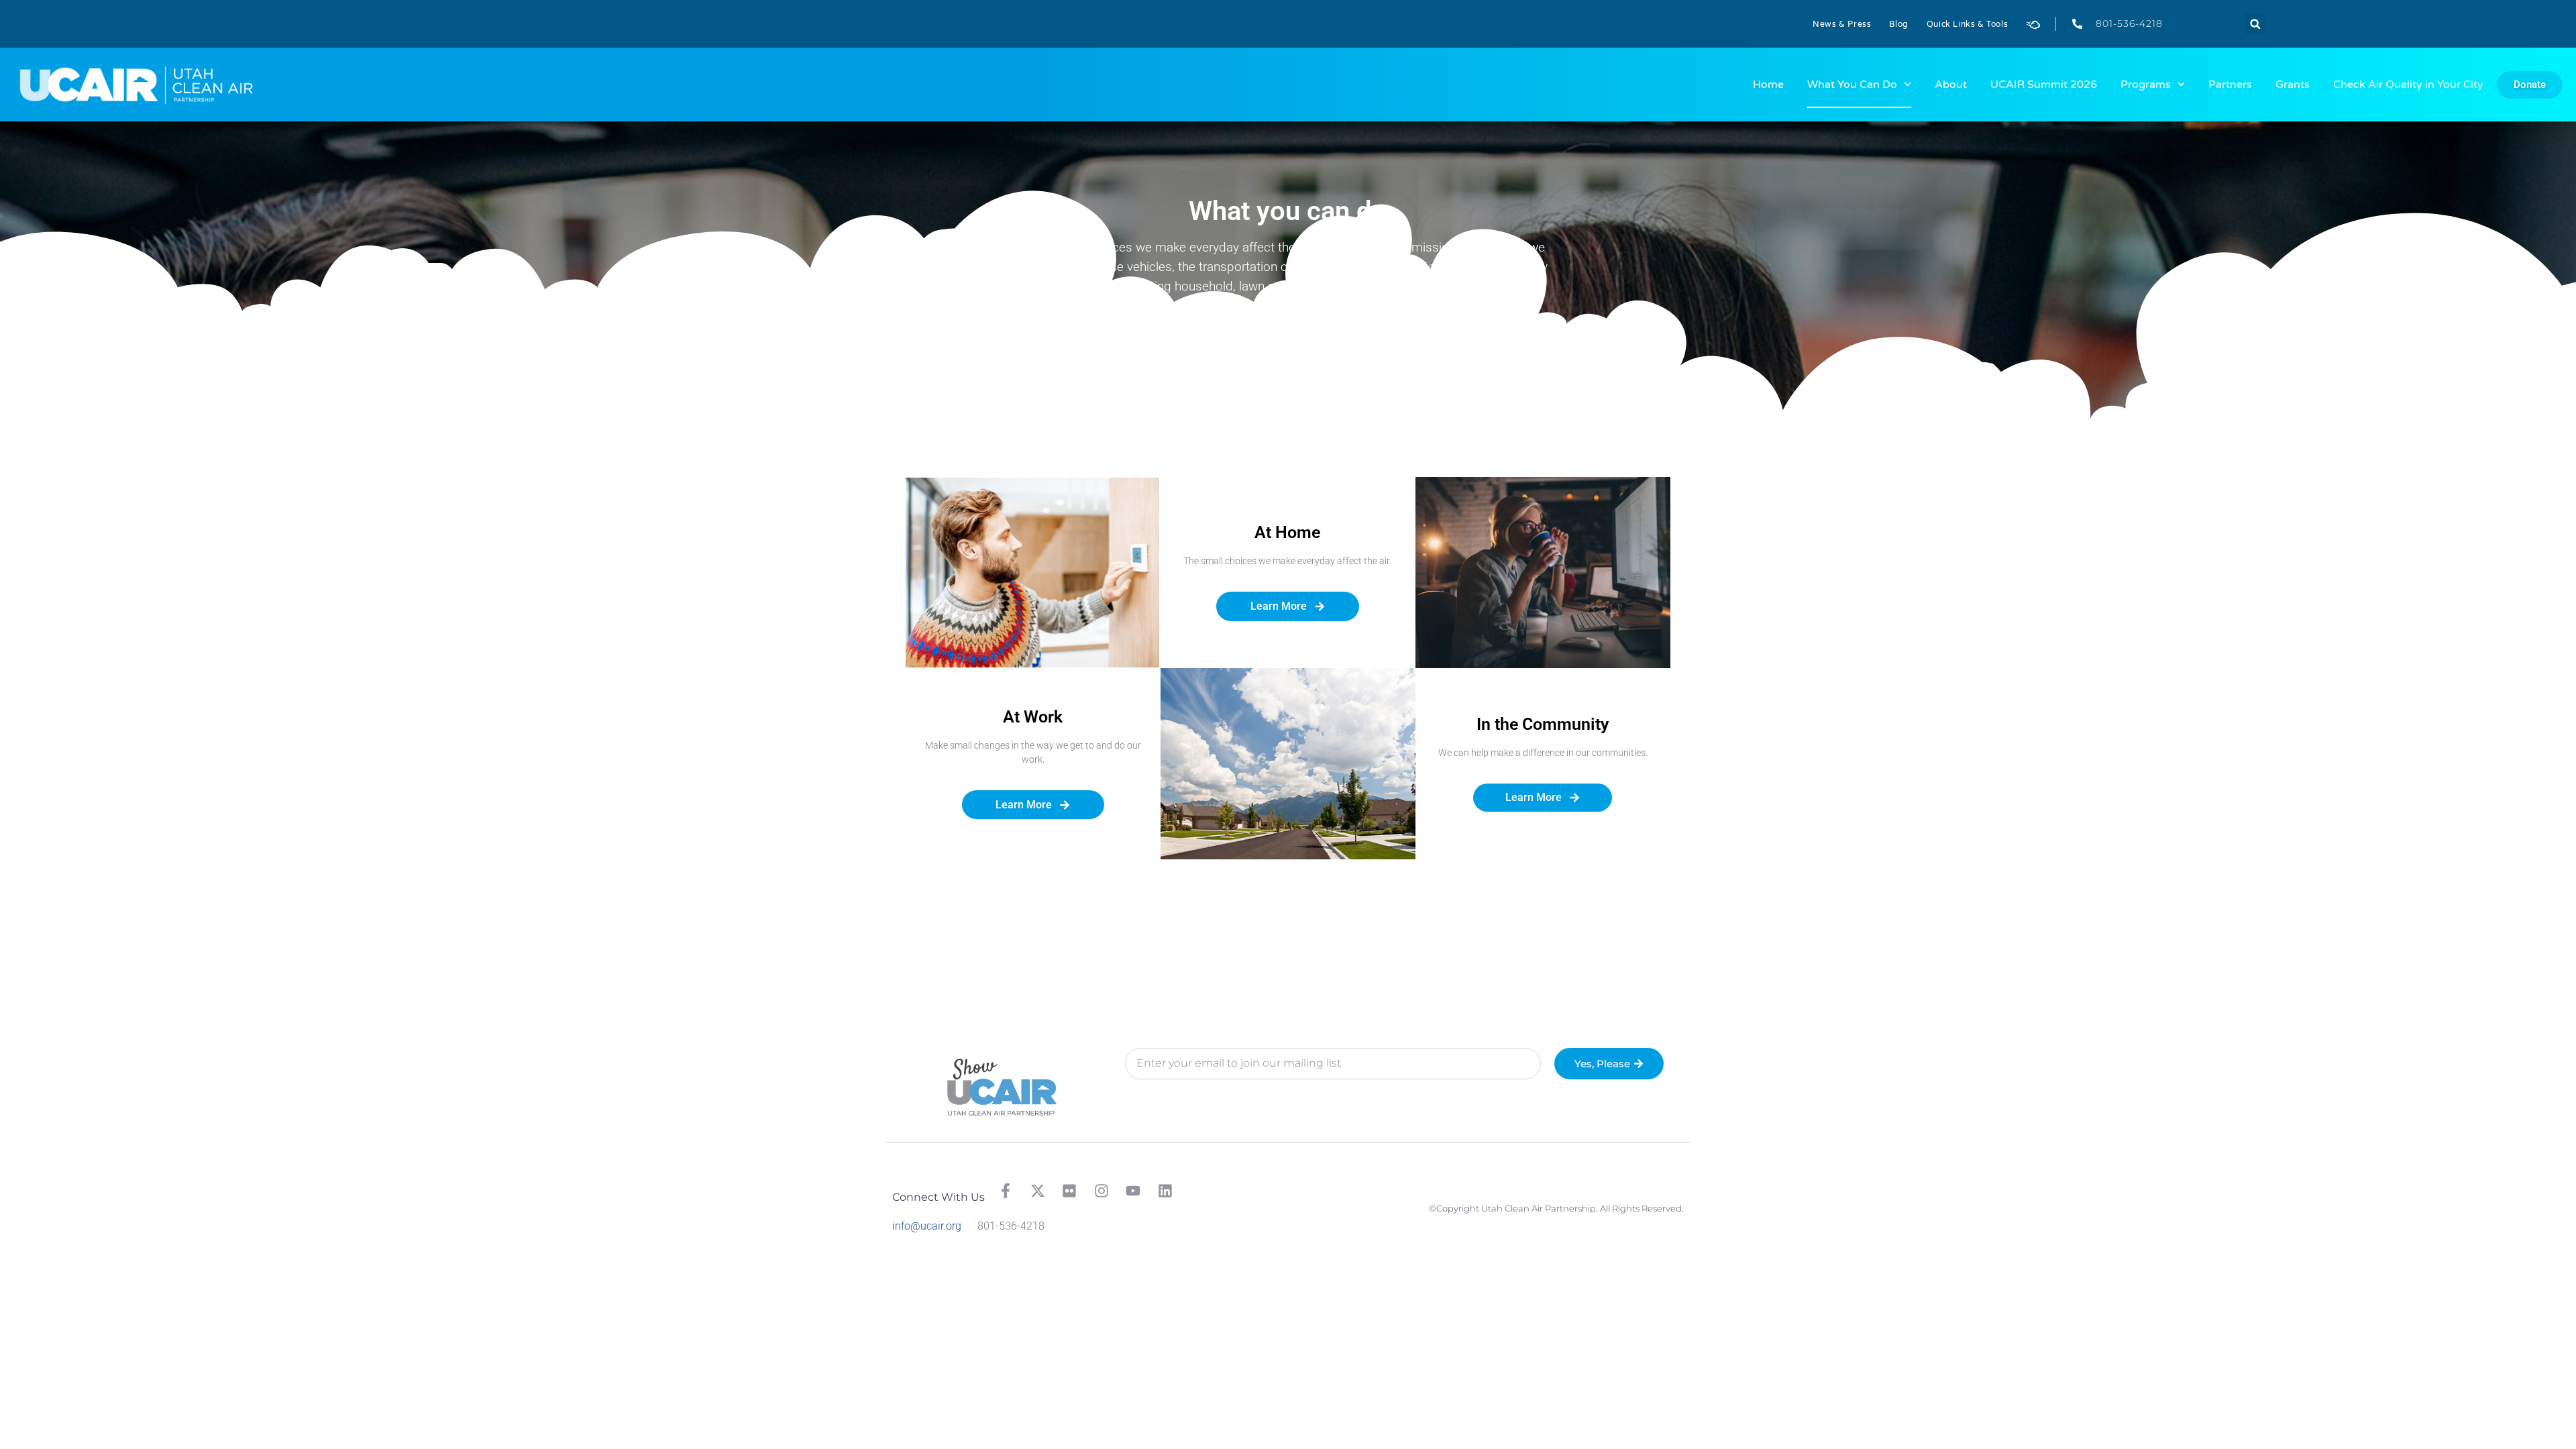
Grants (2293, 85)
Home (1768, 85)
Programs (2146, 85)
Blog (1898, 24)
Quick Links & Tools (1967, 24)
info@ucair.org (927, 1226)
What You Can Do (1852, 85)
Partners (2230, 85)
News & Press (1842, 24)
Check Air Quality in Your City (2408, 85)
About (1951, 85)
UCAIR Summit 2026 (2044, 85)
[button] (2255, 24)
